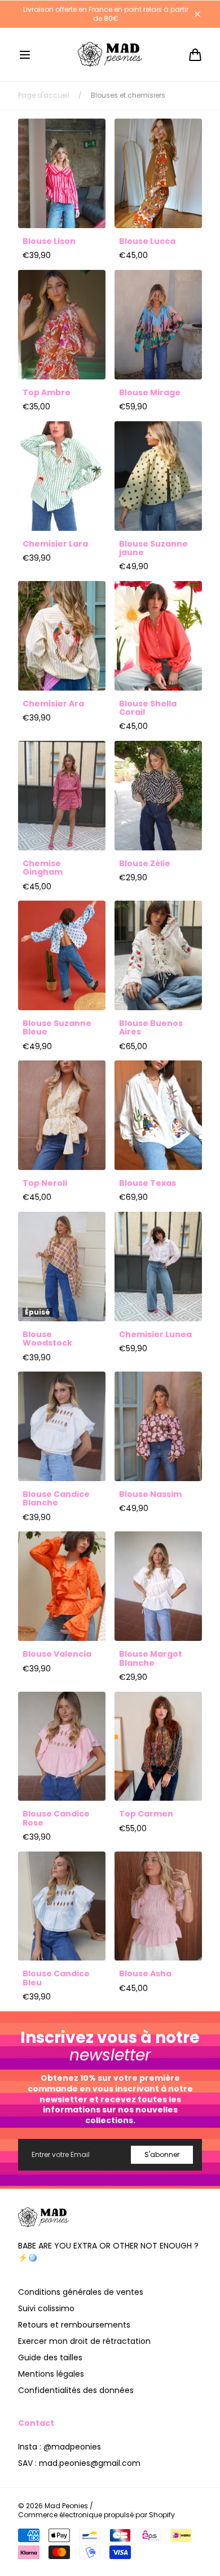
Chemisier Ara (53, 704)
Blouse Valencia (57, 1654)
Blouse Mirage (150, 393)
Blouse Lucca (147, 241)
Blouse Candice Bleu (56, 1978)
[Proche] (197, 14)
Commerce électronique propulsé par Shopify (96, 2515)
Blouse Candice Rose (56, 1819)
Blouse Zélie (145, 864)
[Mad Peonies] (110, 54)
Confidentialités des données (76, 2390)
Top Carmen (146, 1814)
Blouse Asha (145, 1974)
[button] (25, 55)
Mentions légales (51, 2374)
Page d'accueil (44, 95)
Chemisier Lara (55, 544)
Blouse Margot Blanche (151, 1659)
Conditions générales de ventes (81, 2292)
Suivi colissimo (46, 2308)
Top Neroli (45, 1183)
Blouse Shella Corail (148, 708)
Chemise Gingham (43, 868)
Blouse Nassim (150, 1494)
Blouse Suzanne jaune (153, 549)
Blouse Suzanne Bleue (57, 1028)
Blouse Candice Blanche (56, 1499)
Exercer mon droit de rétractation (84, 2341)
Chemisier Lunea (155, 1335)
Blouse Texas (148, 1183)
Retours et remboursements (74, 2325)
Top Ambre (47, 393)
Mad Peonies (66, 2506)
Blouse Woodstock (47, 1339)
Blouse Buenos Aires (151, 1028)
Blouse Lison (49, 241)
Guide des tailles (50, 2357)
